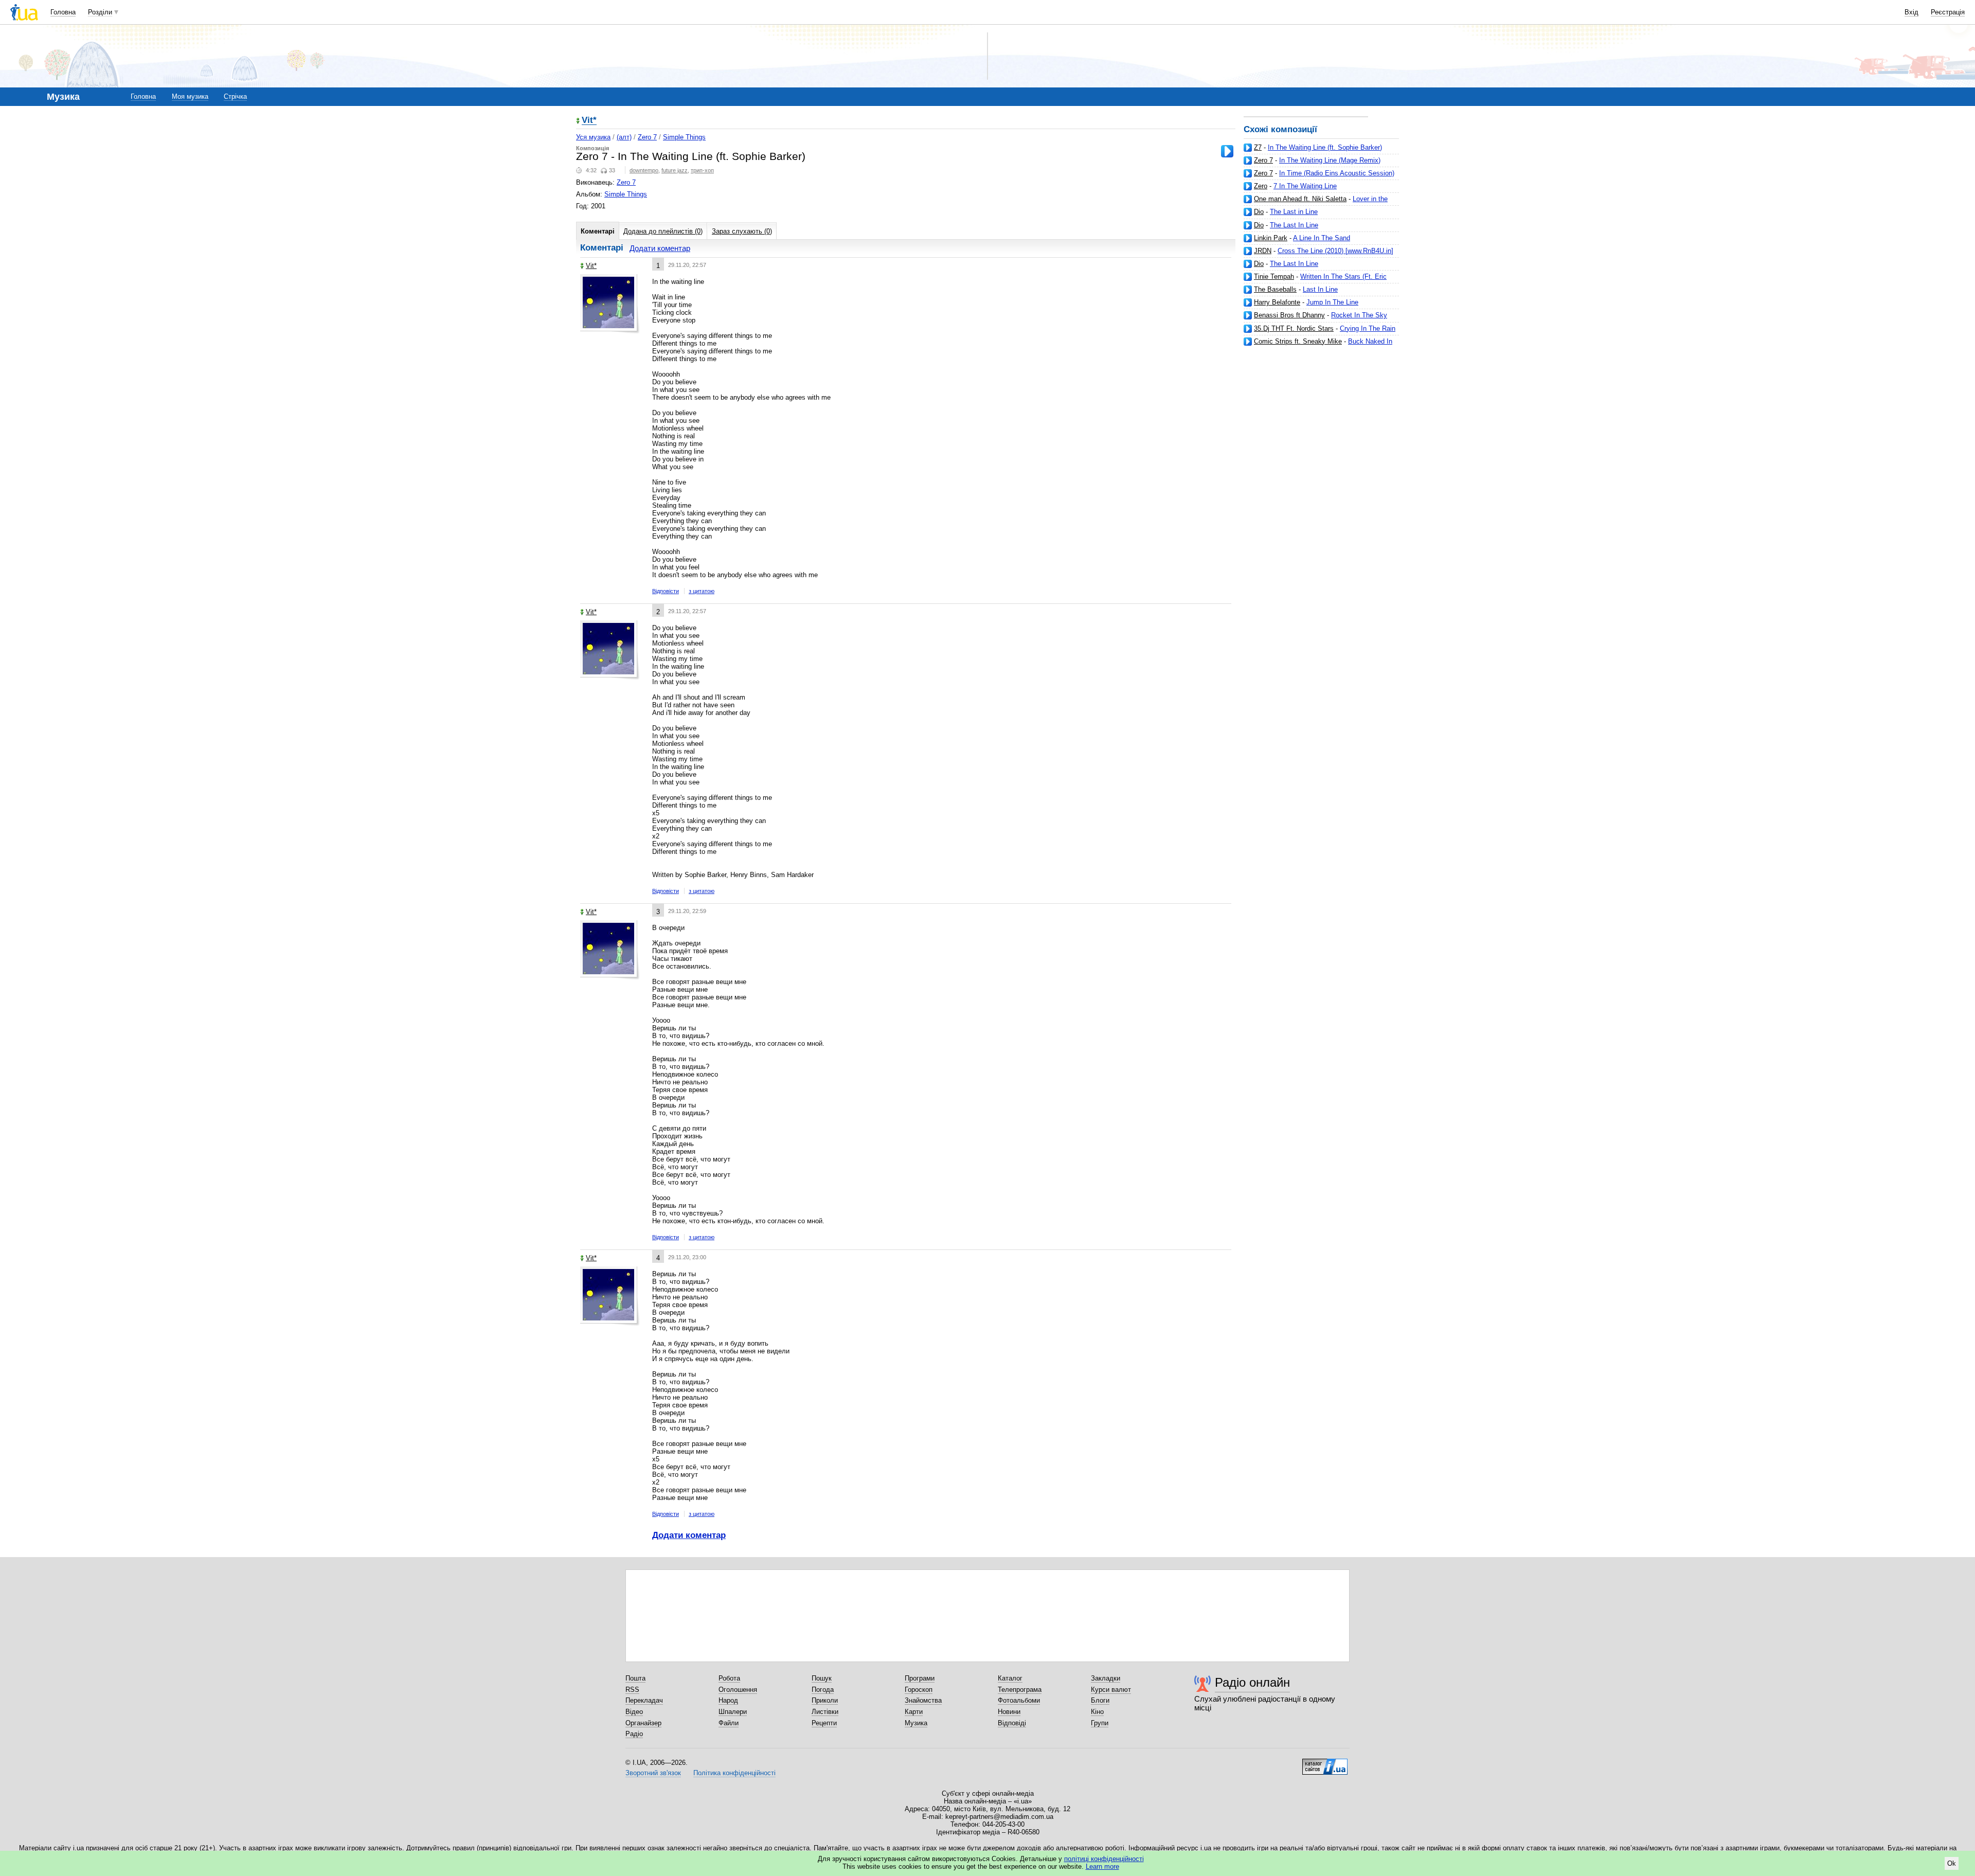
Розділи (100, 12)
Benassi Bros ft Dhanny (1289, 315)
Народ (728, 1700)
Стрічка (235, 96)
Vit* (589, 121)
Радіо (634, 1734)
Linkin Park (1271, 238)
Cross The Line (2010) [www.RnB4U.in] (1335, 251)
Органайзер (643, 1723)
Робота (729, 1678)
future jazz (675, 170)
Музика (916, 1723)
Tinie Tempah (1274, 276)
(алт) (624, 137)
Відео (634, 1712)
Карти (914, 1712)
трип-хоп (702, 170)
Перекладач (644, 1700)
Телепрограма (1020, 1690)
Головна (63, 12)
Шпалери (733, 1712)
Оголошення (738, 1690)
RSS (632, 1690)
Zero (1261, 186)
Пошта (635, 1678)
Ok (1952, 1863)
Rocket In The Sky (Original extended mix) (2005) (1315, 319)
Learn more (1102, 1866)
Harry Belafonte (1277, 302)
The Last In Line (1294, 225)
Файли (729, 1723)
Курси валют (1111, 1690)
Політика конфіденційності (734, 1773)
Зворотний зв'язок (653, 1773)
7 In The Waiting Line (1305, 186)
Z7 (1258, 147)
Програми (920, 1678)
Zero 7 (1263, 160)
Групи (1100, 1723)
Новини (1009, 1712)
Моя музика (190, 96)
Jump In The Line (1332, 302)
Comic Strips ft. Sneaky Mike (1298, 341)
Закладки (1106, 1678)
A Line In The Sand (1322, 238)
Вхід (1911, 12)
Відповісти (666, 591)
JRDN (1263, 251)
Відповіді (1012, 1723)
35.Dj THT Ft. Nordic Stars (1294, 328)
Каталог (1010, 1678)
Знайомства (923, 1700)
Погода (823, 1690)
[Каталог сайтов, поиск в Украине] (1325, 1763)
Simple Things (684, 137)
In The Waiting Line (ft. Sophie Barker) (1325, 147)
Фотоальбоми (1019, 1700)
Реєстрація (1948, 12)
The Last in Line (1294, 212)
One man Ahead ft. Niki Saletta (1300, 199)
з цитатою (702, 591)
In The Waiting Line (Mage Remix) (1330, 160)
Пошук (822, 1678)
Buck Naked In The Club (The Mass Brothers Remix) (1318, 345)
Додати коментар (660, 248)
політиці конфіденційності (1104, 1859)
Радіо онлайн (1252, 1682)
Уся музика (593, 137)
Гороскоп (919, 1690)
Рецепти (824, 1723)
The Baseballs (1275, 289)
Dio (1259, 212)
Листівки (825, 1712)
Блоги (1100, 1700)
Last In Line (1320, 289)
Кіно (1097, 1712)
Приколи (825, 1700)
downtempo (644, 170)
